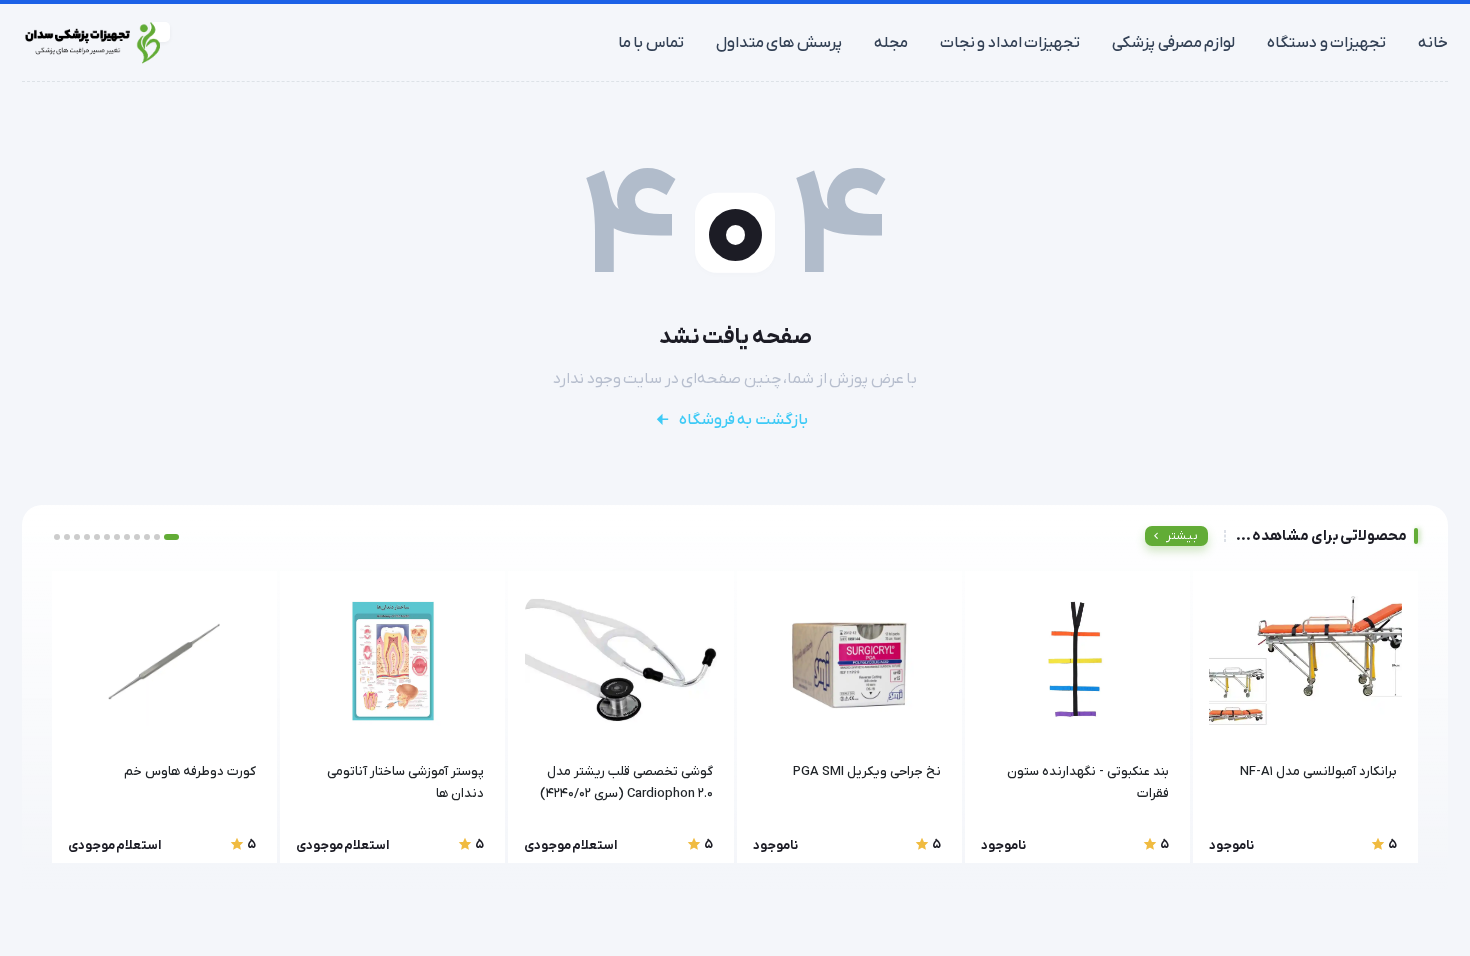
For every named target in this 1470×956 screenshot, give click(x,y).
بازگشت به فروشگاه (743, 420)
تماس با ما (651, 43)
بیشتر (1182, 536)
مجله (891, 43)
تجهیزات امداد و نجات (1010, 43)
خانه (1433, 43)
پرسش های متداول (779, 43)
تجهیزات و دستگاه (1326, 43)
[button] (171, 537)
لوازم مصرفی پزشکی (1173, 43)
